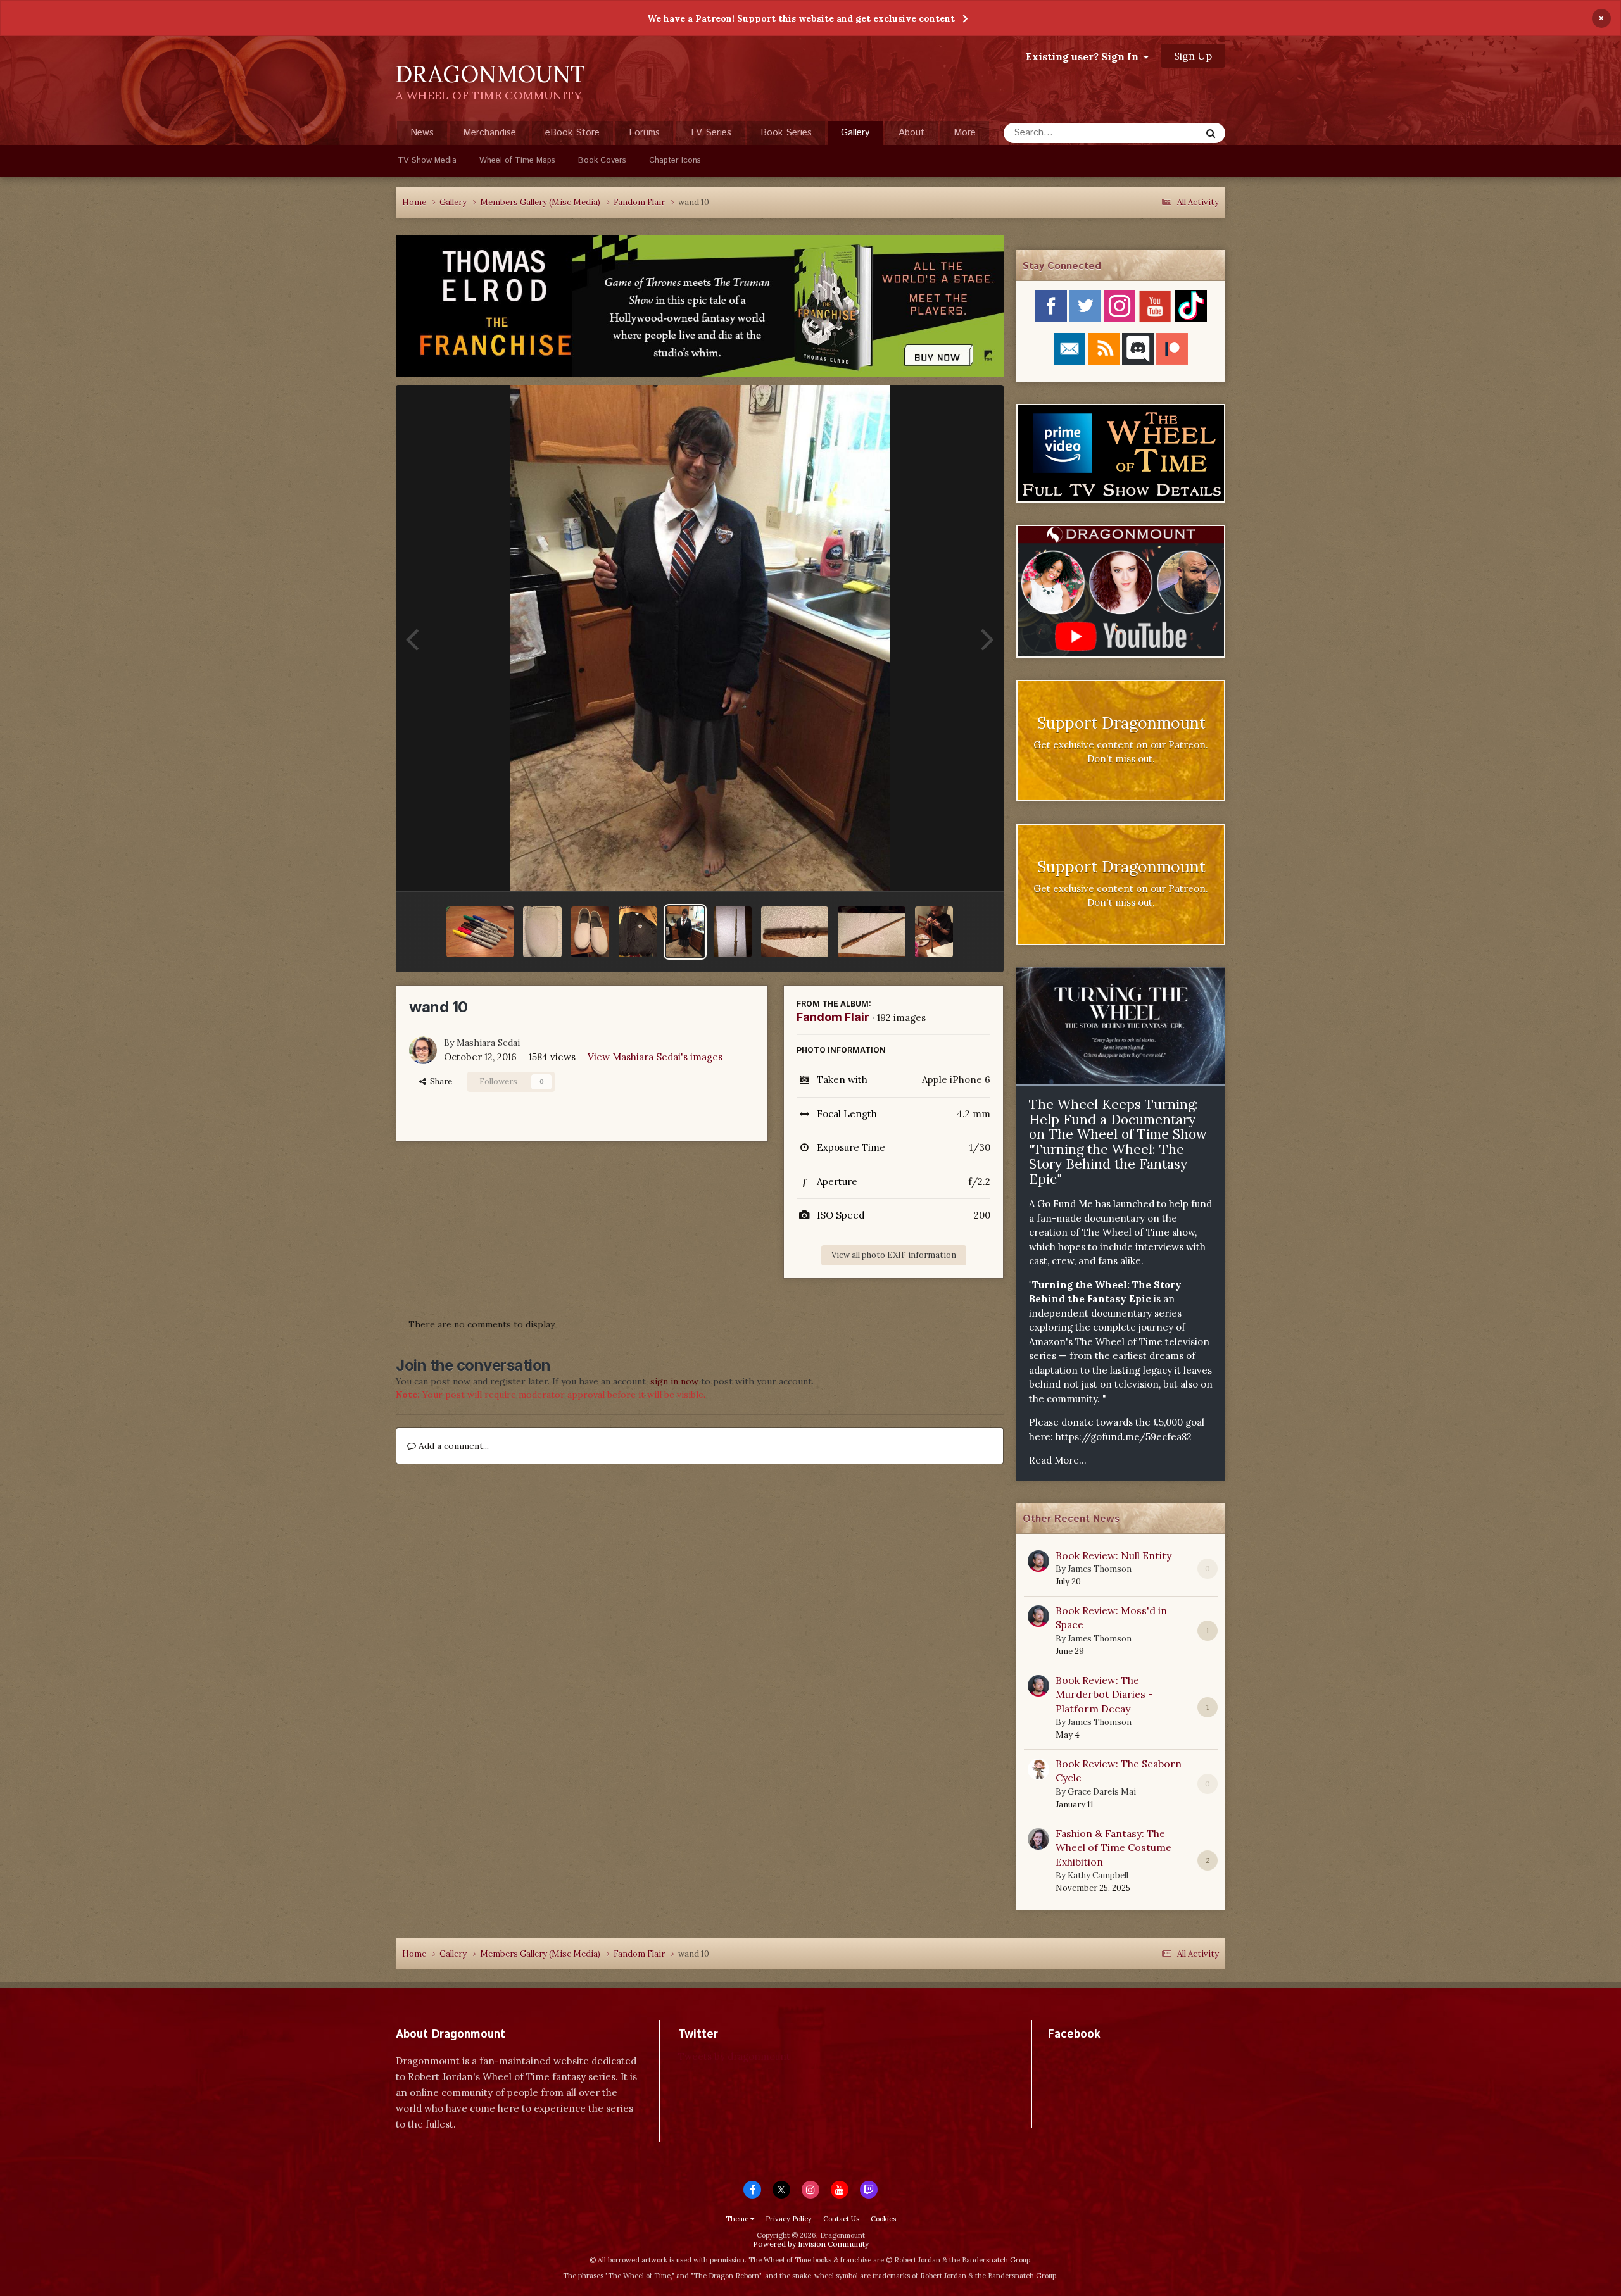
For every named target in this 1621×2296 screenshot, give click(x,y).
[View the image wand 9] (733, 932)
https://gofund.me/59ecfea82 (1124, 1437)
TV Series (710, 133)
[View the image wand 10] (685, 932)
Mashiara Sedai (488, 1043)
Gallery (855, 133)
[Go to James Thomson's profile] (1038, 1561)
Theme (738, 2219)
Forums (644, 133)
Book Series (786, 133)
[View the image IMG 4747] (590, 932)
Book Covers (602, 160)
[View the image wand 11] (638, 932)
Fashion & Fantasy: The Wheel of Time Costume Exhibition (1113, 1847)
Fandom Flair (833, 1017)
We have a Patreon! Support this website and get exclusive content (801, 18)
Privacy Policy (789, 2219)
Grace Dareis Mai (1102, 1792)
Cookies (883, 2219)
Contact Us (841, 2219)
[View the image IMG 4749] (480, 932)
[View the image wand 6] (934, 932)
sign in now (674, 1381)
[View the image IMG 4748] (542, 932)
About (911, 133)
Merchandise (489, 133)
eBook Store (572, 133)
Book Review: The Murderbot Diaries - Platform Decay (1104, 1694)
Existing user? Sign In (1085, 56)
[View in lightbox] (700, 638)
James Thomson (1100, 1569)
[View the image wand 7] (871, 932)
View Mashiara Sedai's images (655, 1057)
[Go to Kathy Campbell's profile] (1038, 1839)
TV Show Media (427, 160)
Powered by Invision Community (811, 2244)
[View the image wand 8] (795, 932)
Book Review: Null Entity (1113, 1555)
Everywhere (1160, 133)
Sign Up (1193, 56)
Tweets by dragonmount (734, 2056)
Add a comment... (452, 1446)
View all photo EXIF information (894, 1255)
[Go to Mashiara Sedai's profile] (423, 1050)
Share (439, 1082)
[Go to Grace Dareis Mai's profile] (1038, 1769)
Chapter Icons (675, 160)
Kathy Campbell (1098, 1875)
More (965, 133)
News (422, 133)
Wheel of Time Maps (517, 160)
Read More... (1058, 1460)
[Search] (1211, 133)
